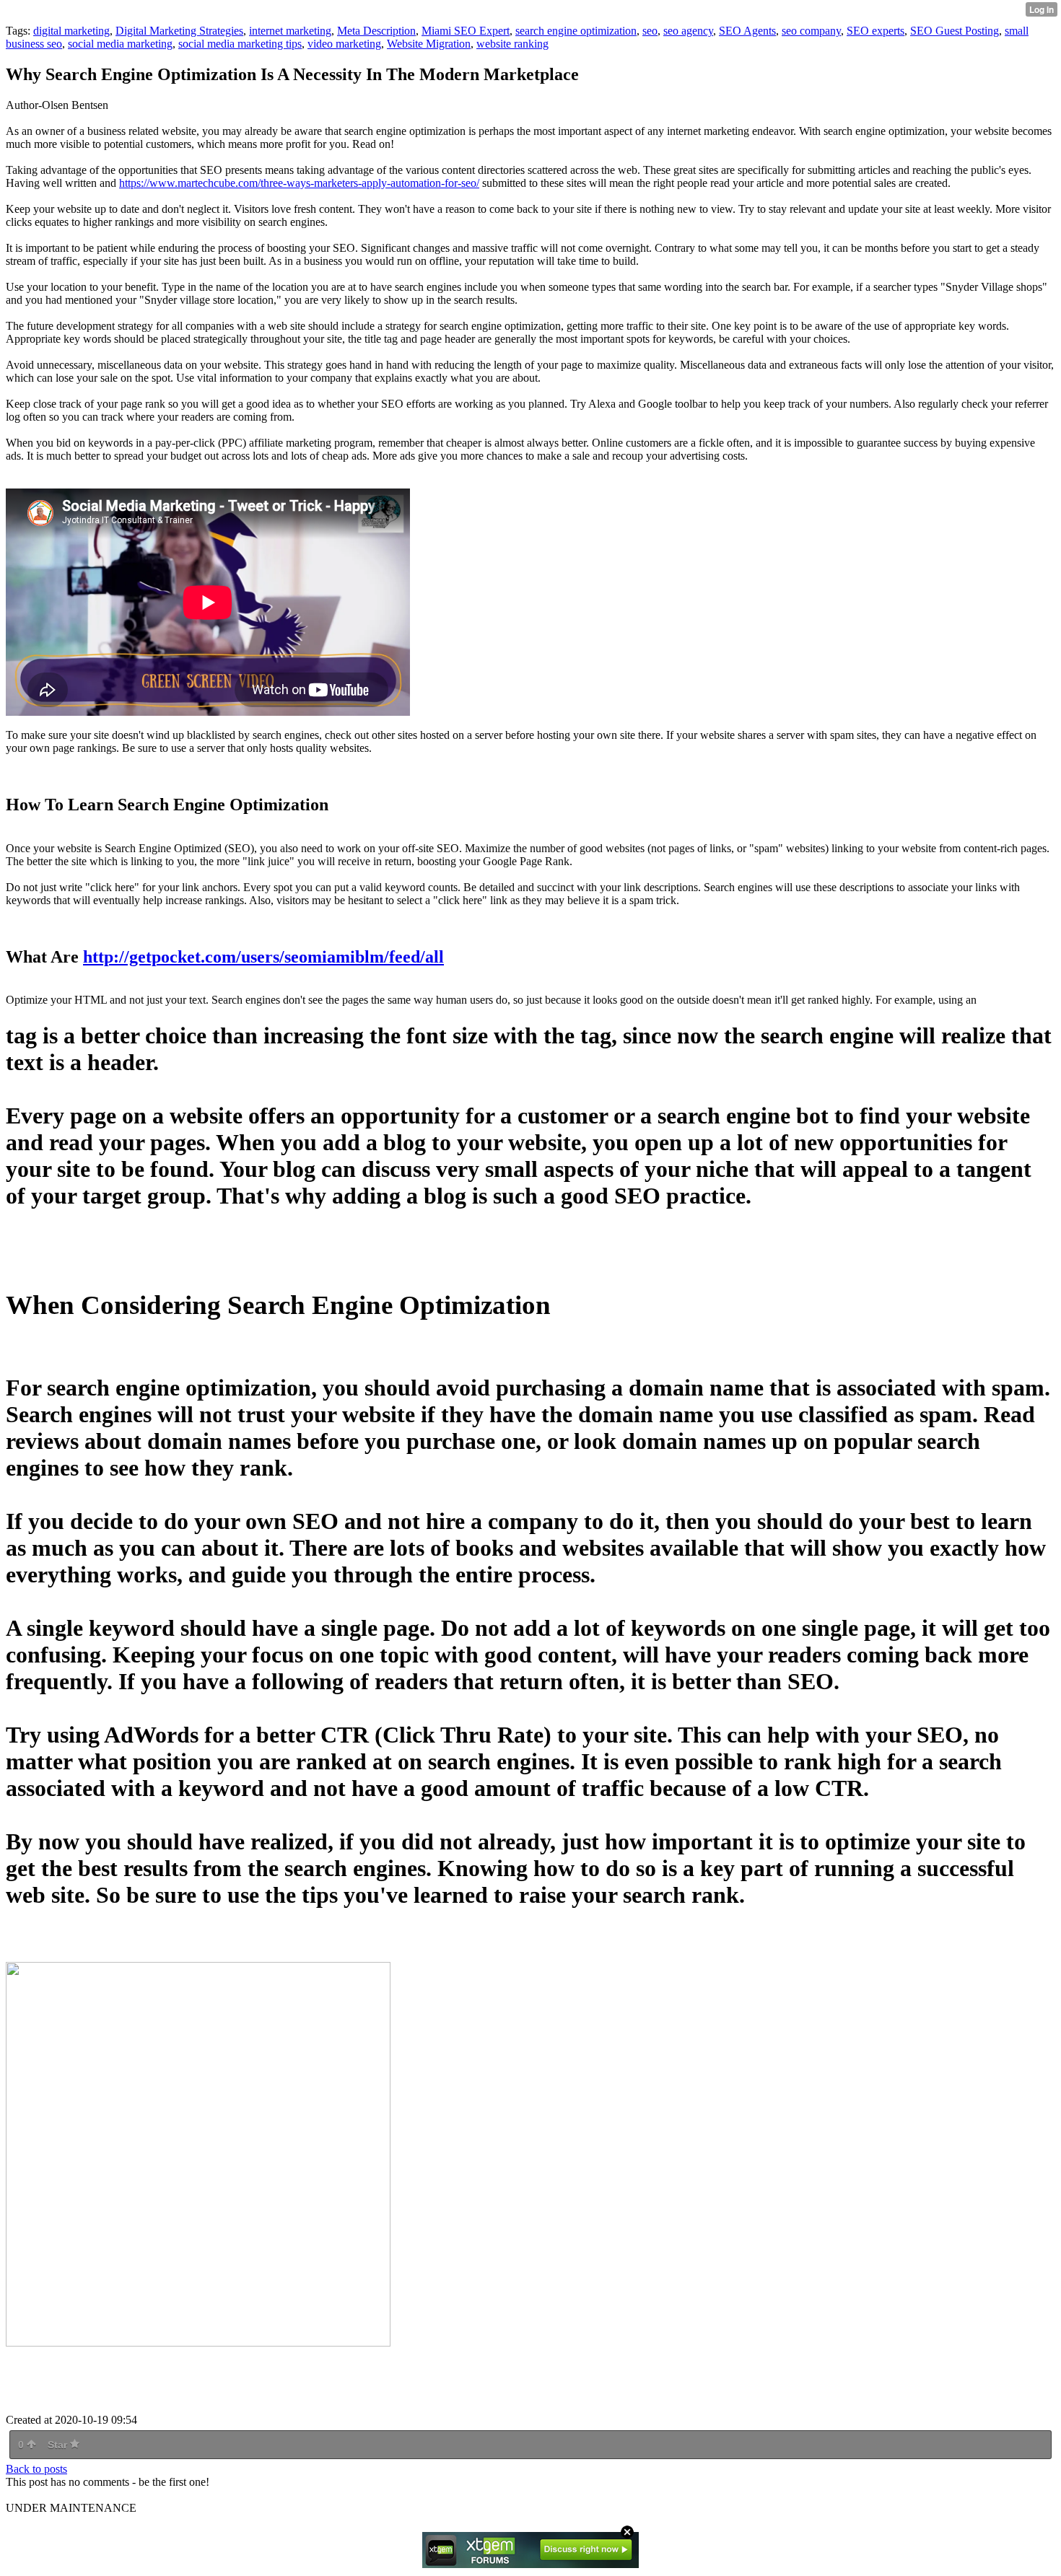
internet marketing (290, 31)
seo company (811, 31)
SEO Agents (747, 31)
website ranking (512, 44)
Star (59, 2445)
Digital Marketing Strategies (179, 31)
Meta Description (376, 31)
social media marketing (120, 44)
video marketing (344, 44)
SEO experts (876, 31)
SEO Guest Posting (955, 31)
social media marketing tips (240, 44)
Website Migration (429, 44)
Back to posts (36, 2469)
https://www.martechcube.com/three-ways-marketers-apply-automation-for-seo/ (299, 183)
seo (650, 31)
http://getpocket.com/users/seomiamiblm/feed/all (263, 957)
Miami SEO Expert (466, 31)
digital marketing (71, 31)
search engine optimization (576, 31)
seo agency (688, 31)
